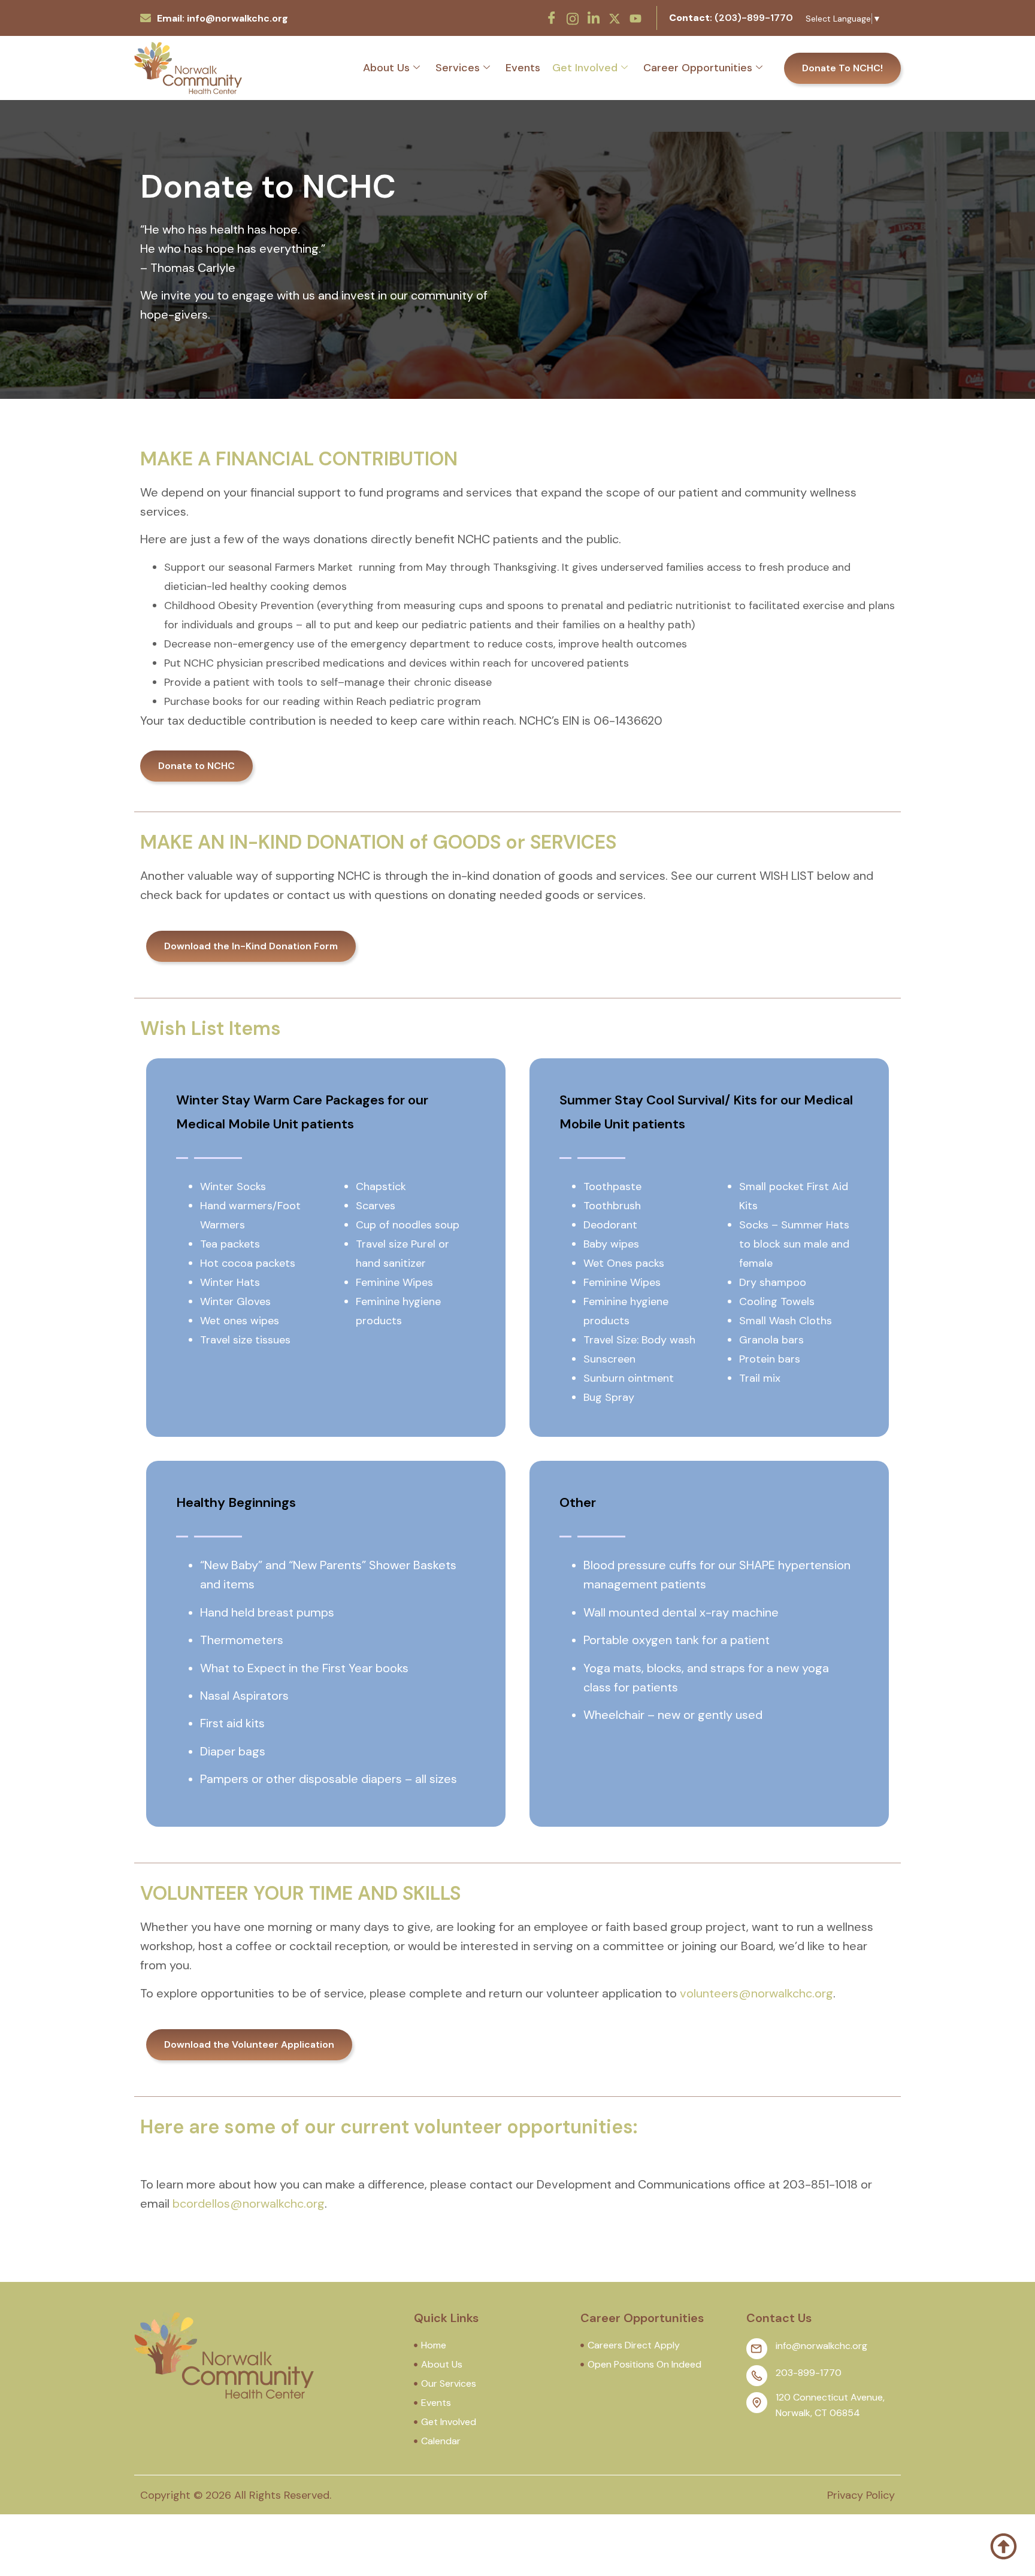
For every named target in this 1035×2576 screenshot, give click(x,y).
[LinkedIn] (594, 18)
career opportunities (698, 68)
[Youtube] (635, 17)
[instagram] (573, 17)
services (458, 68)
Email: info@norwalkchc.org (223, 18)
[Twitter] (615, 17)
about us (386, 68)
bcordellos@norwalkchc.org (249, 2203)
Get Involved (585, 68)
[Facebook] (552, 18)
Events (523, 68)
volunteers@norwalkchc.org (756, 1993)
